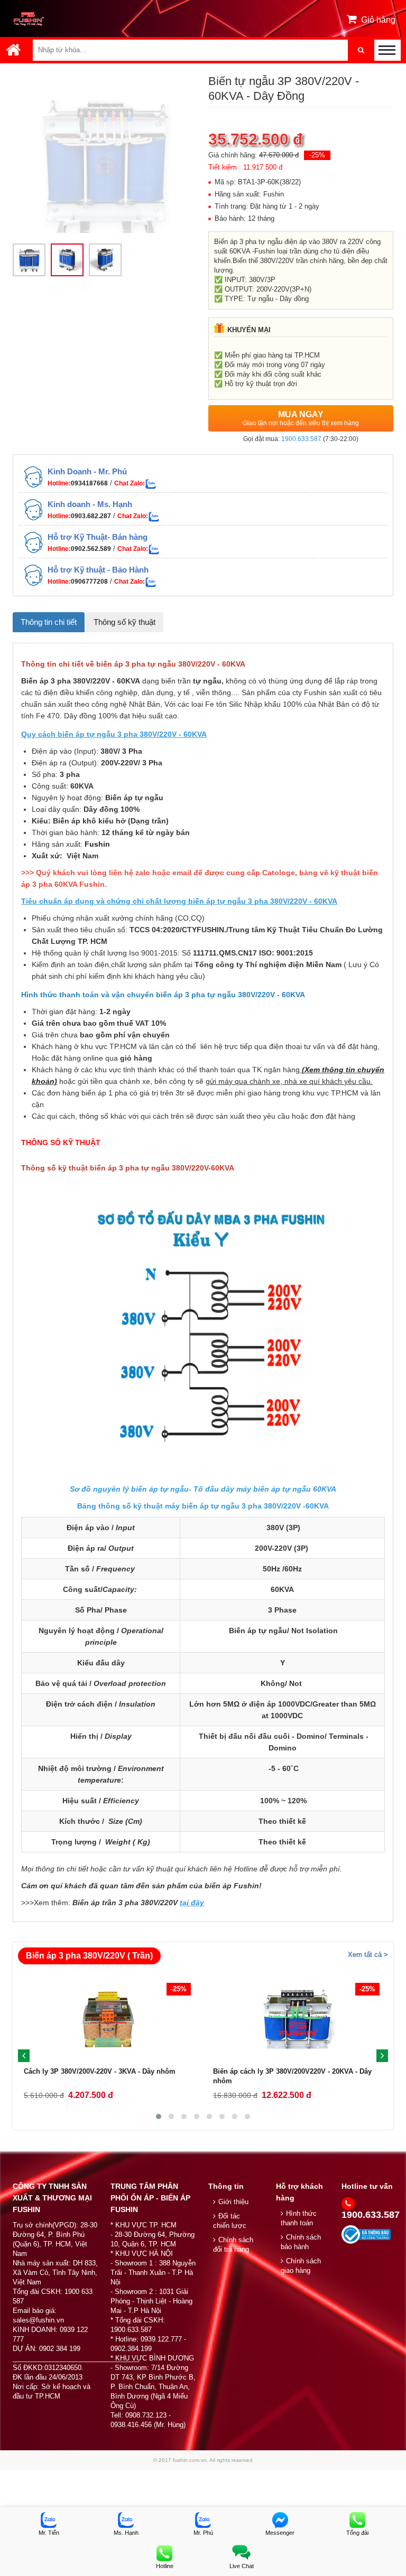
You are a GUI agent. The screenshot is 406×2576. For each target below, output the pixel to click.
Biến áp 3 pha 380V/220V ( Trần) (89, 1956)
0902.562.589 (91, 549)
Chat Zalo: (130, 483)
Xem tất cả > (368, 1955)
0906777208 (89, 582)
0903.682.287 (91, 516)
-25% (317, 155)
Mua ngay (301, 418)
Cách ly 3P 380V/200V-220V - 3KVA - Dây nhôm (100, 2071)
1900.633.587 (301, 439)
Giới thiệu (233, 2202)
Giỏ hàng (378, 20)
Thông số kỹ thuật (124, 622)
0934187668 (89, 483)
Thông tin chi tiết (49, 622)
